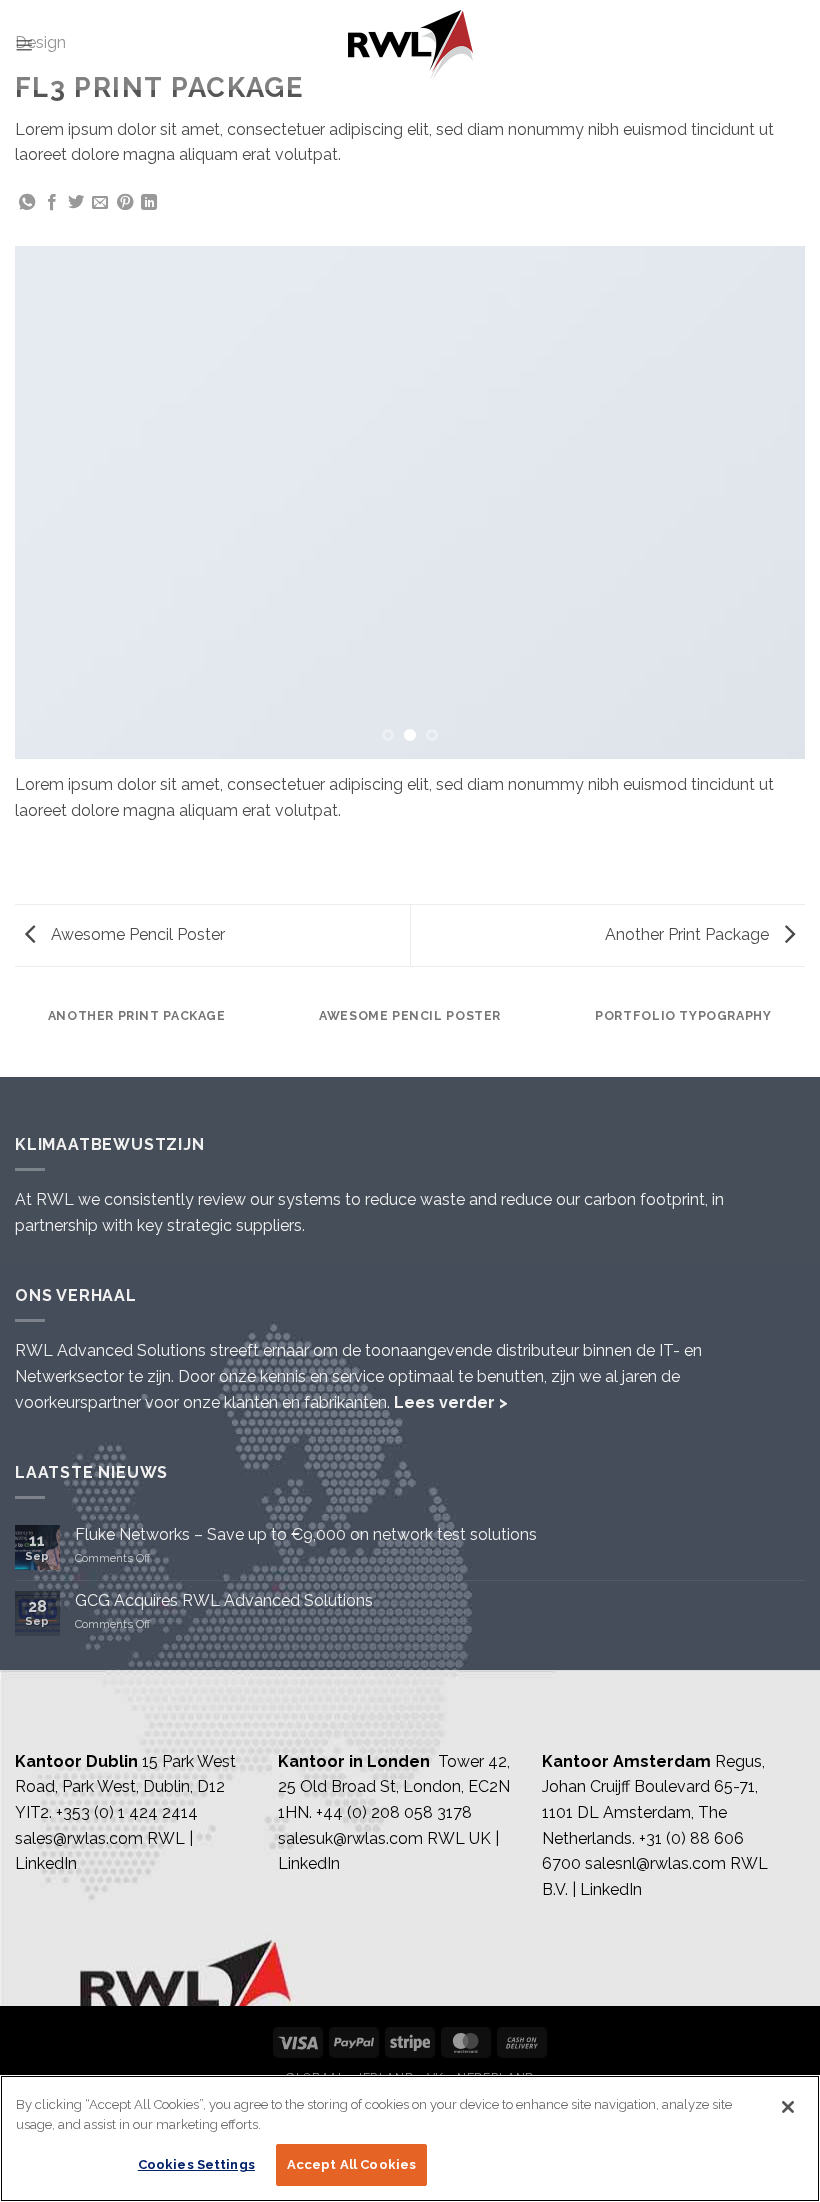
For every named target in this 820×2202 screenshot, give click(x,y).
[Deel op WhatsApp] (27, 203)
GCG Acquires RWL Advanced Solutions (224, 1600)
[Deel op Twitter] (76, 203)
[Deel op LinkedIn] (149, 203)
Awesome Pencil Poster (136, 934)
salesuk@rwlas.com (350, 1838)
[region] (410, 2138)
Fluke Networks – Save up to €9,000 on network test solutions (306, 1534)
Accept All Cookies (351, 2164)
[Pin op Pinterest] (125, 203)
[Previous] (56, 502)
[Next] (764, 502)
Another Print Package (689, 934)
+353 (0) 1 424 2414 (127, 1812)
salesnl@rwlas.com (655, 1863)
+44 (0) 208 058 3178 (394, 1812)
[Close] (788, 2107)
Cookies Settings (196, 2164)
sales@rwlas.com (79, 1838)
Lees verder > (451, 1402)
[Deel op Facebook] (52, 203)
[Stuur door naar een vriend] (100, 203)
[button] (24, 45)
